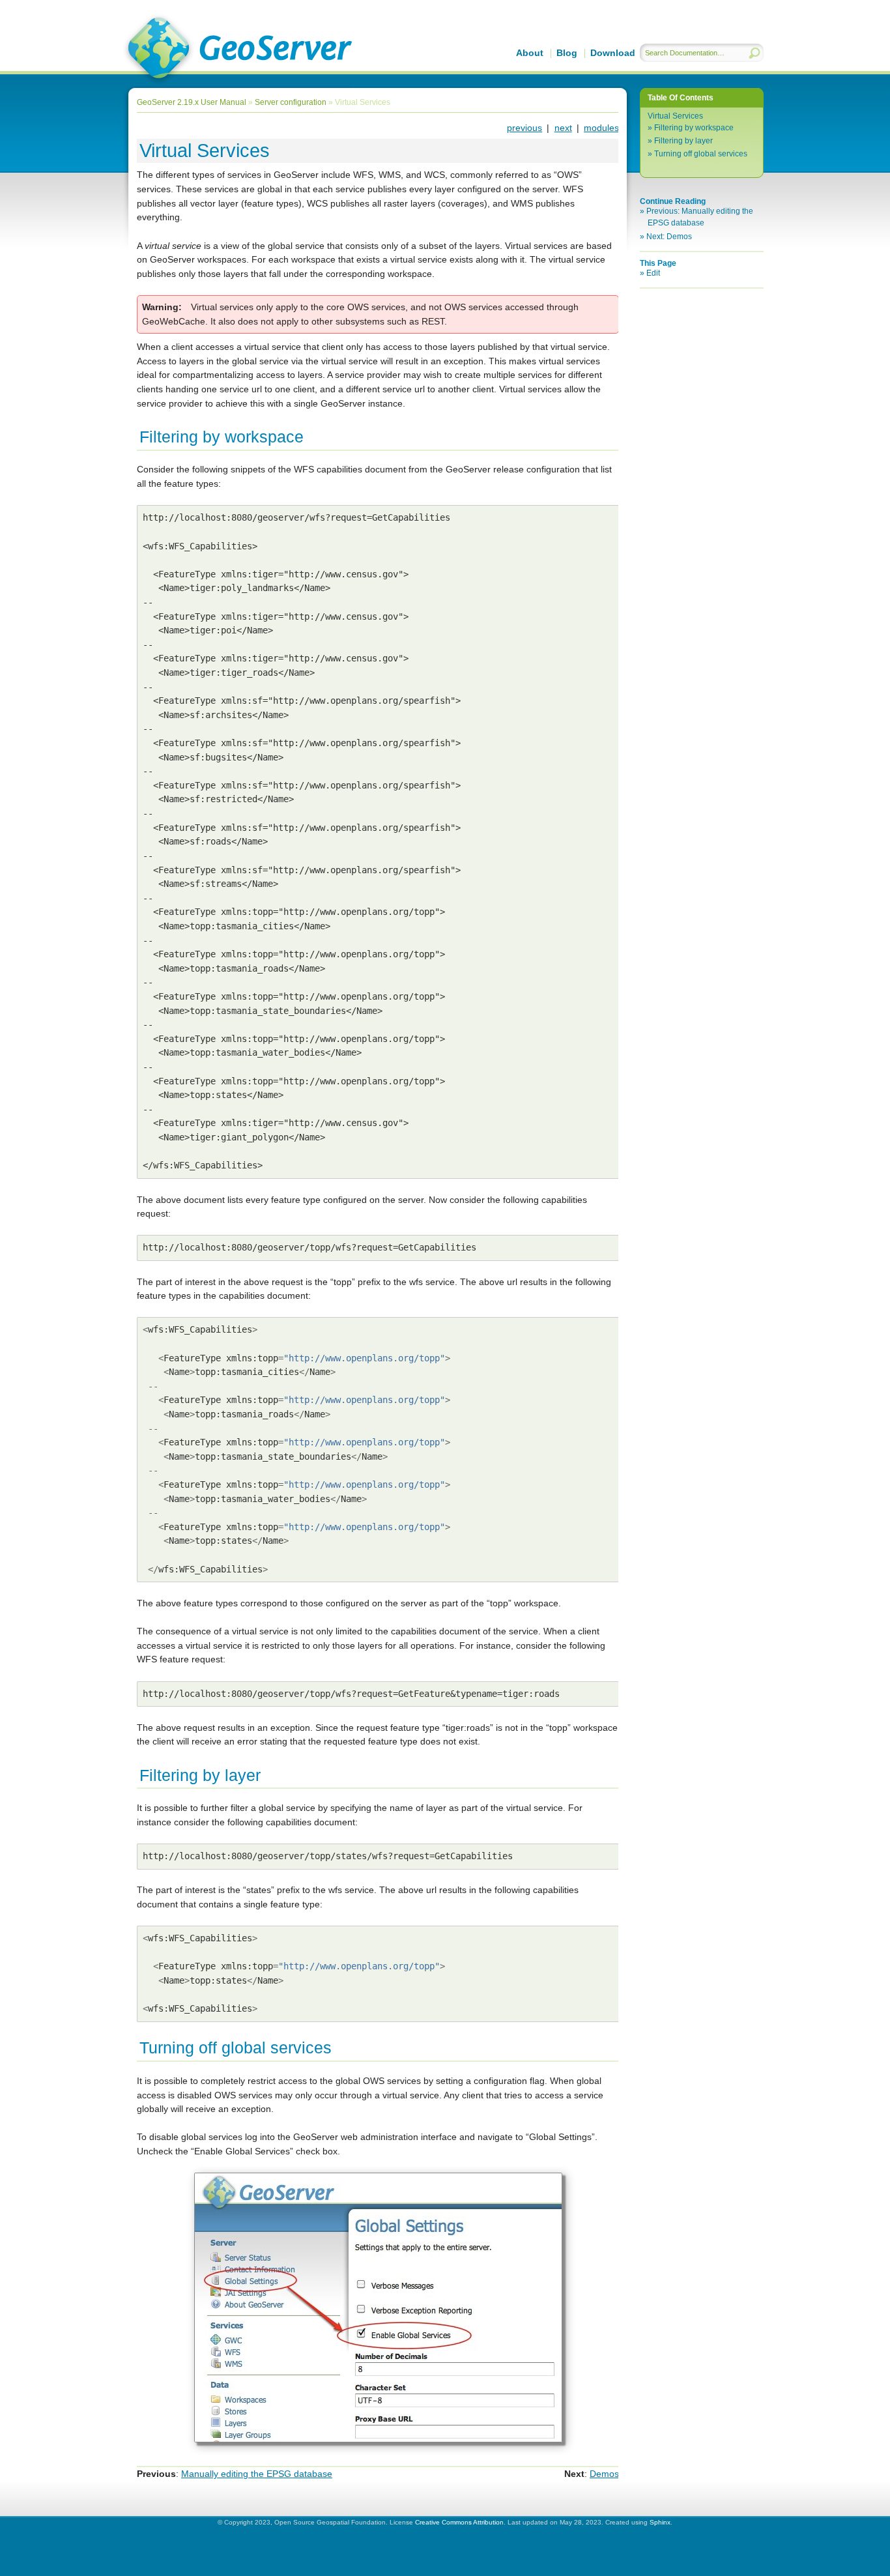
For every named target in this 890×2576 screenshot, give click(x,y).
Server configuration (291, 102)
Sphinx (660, 2522)
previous (524, 128)
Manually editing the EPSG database (257, 2474)
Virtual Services (675, 116)
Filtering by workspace (694, 128)
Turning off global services (701, 154)
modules (601, 128)
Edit (653, 273)
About (530, 53)
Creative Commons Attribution (459, 2522)
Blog (567, 53)
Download (613, 53)
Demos (604, 2474)
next (563, 128)
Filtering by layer (683, 141)
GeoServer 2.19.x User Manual (237, 50)
